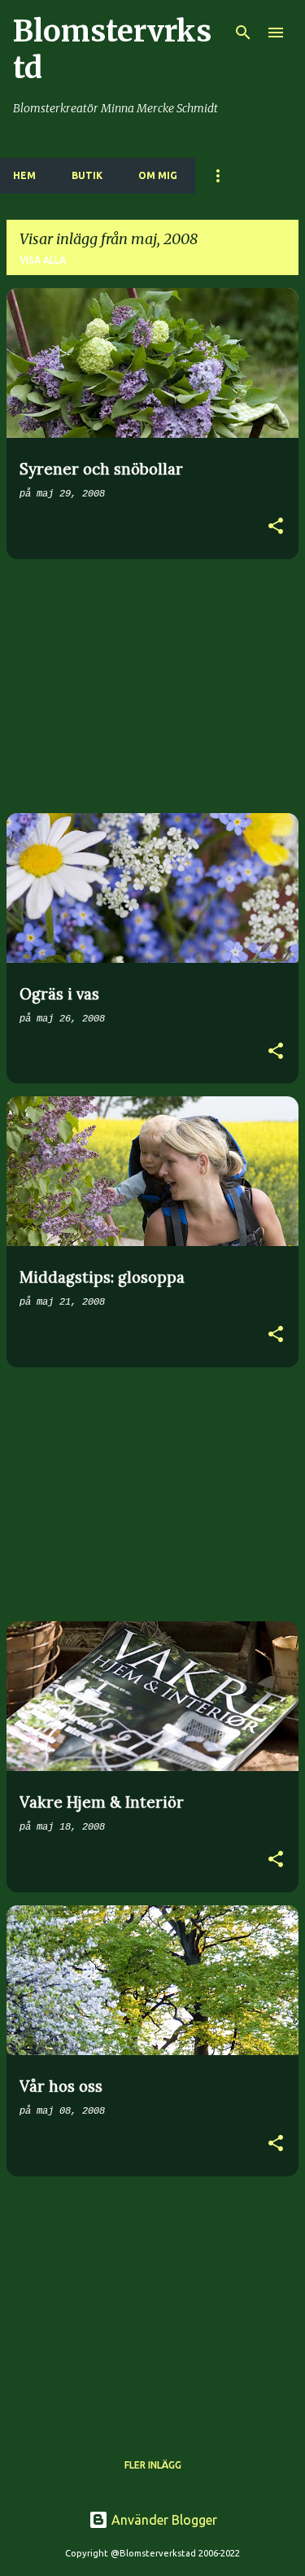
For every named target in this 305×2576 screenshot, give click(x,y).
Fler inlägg (153, 2465)
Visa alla (43, 260)
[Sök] (243, 33)
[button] (276, 528)
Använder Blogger (163, 2520)
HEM (24, 175)
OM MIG (158, 175)
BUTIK (87, 175)
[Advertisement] (152, 686)
